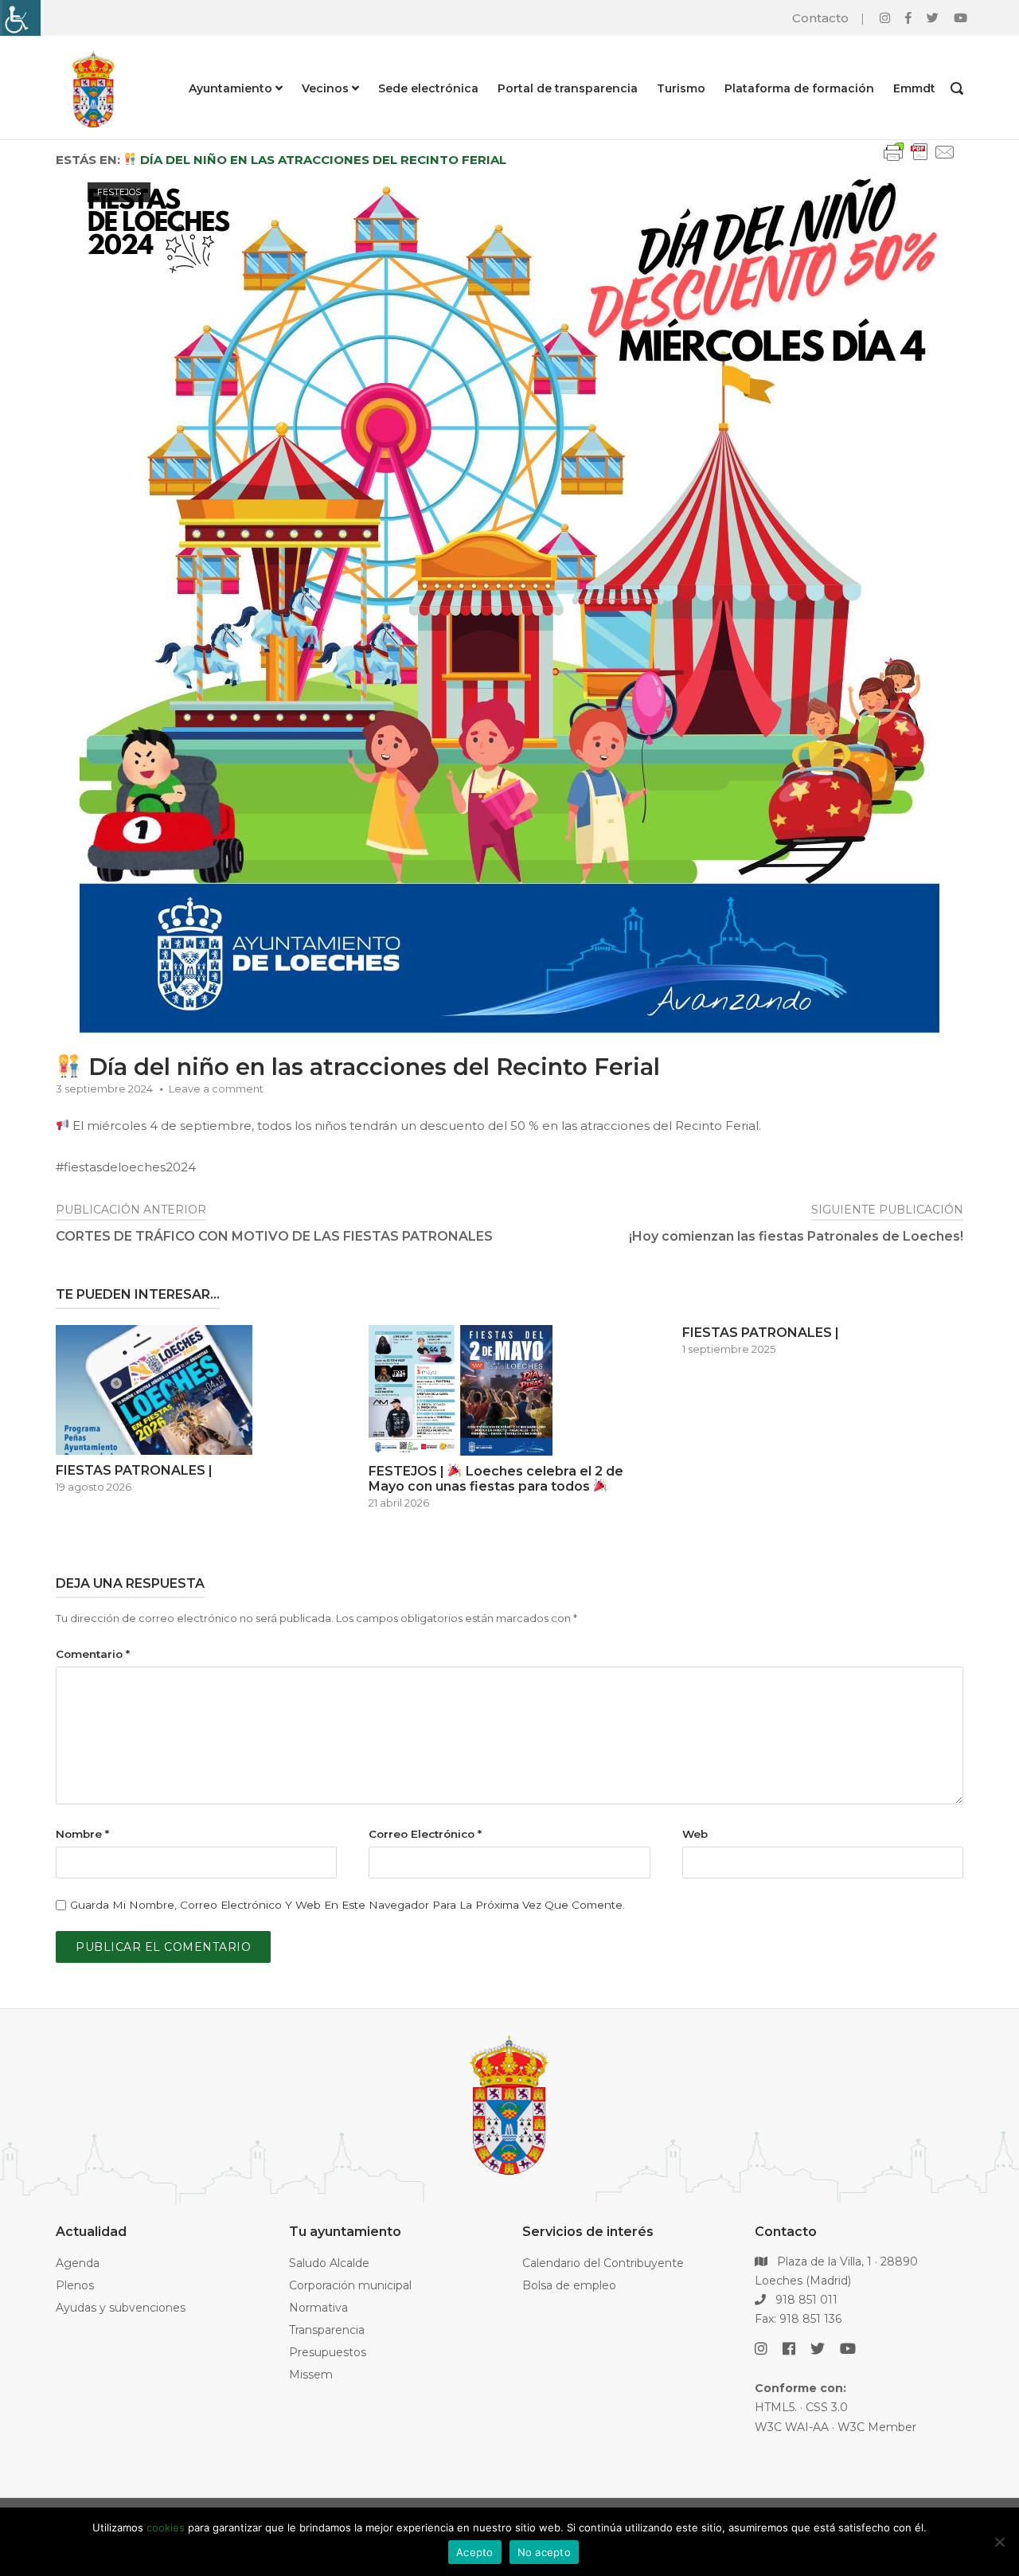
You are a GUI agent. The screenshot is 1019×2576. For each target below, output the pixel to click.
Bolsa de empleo (569, 2285)
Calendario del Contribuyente (603, 2263)
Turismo (681, 88)
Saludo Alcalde (329, 2263)
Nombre (82, 1834)
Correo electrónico (425, 1834)
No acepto (544, 2552)
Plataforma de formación (799, 88)
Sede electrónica (428, 88)
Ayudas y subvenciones (121, 2308)
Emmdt (914, 88)
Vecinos (325, 88)
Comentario (93, 1654)
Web (695, 1834)
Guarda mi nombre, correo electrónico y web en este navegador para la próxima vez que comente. (347, 1905)
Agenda (78, 2263)
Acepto (475, 2552)
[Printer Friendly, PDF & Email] (919, 160)
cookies (166, 2527)
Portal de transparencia (568, 88)
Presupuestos (328, 2352)
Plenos (75, 2285)
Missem (311, 2375)
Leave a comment (216, 1089)
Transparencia (327, 2330)
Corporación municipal (350, 2285)
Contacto (820, 18)
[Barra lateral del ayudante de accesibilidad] (19, 18)
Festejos (119, 192)
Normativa (318, 2308)
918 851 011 (805, 2300)
